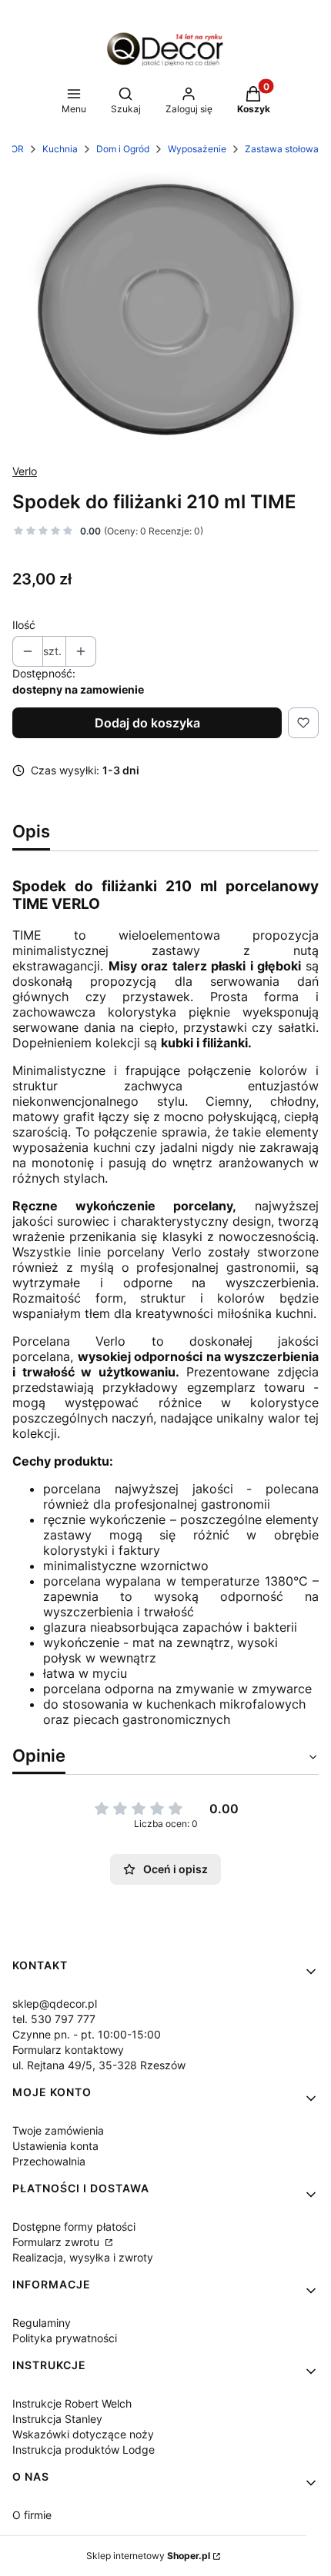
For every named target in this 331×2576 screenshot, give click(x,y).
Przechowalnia (49, 2161)
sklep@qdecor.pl (55, 2004)
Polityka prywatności (65, 2338)
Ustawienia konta (55, 2146)
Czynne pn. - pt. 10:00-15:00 (87, 2034)
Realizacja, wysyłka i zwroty (83, 2257)
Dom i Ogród (123, 149)
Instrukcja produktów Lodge (84, 2450)
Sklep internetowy (148, 2556)
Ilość (24, 625)
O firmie (32, 2515)
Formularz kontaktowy (68, 2050)
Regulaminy (42, 2323)
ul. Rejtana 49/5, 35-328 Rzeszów (99, 2065)
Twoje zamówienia (58, 2130)
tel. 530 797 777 (54, 2019)
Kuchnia (60, 149)
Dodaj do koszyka (147, 723)
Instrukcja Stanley (57, 2419)
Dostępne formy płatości (74, 2227)
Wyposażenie (197, 149)
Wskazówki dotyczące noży (83, 2434)
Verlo (25, 471)
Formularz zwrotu (57, 2242)
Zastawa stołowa (282, 149)
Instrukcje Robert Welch (72, 2403)
